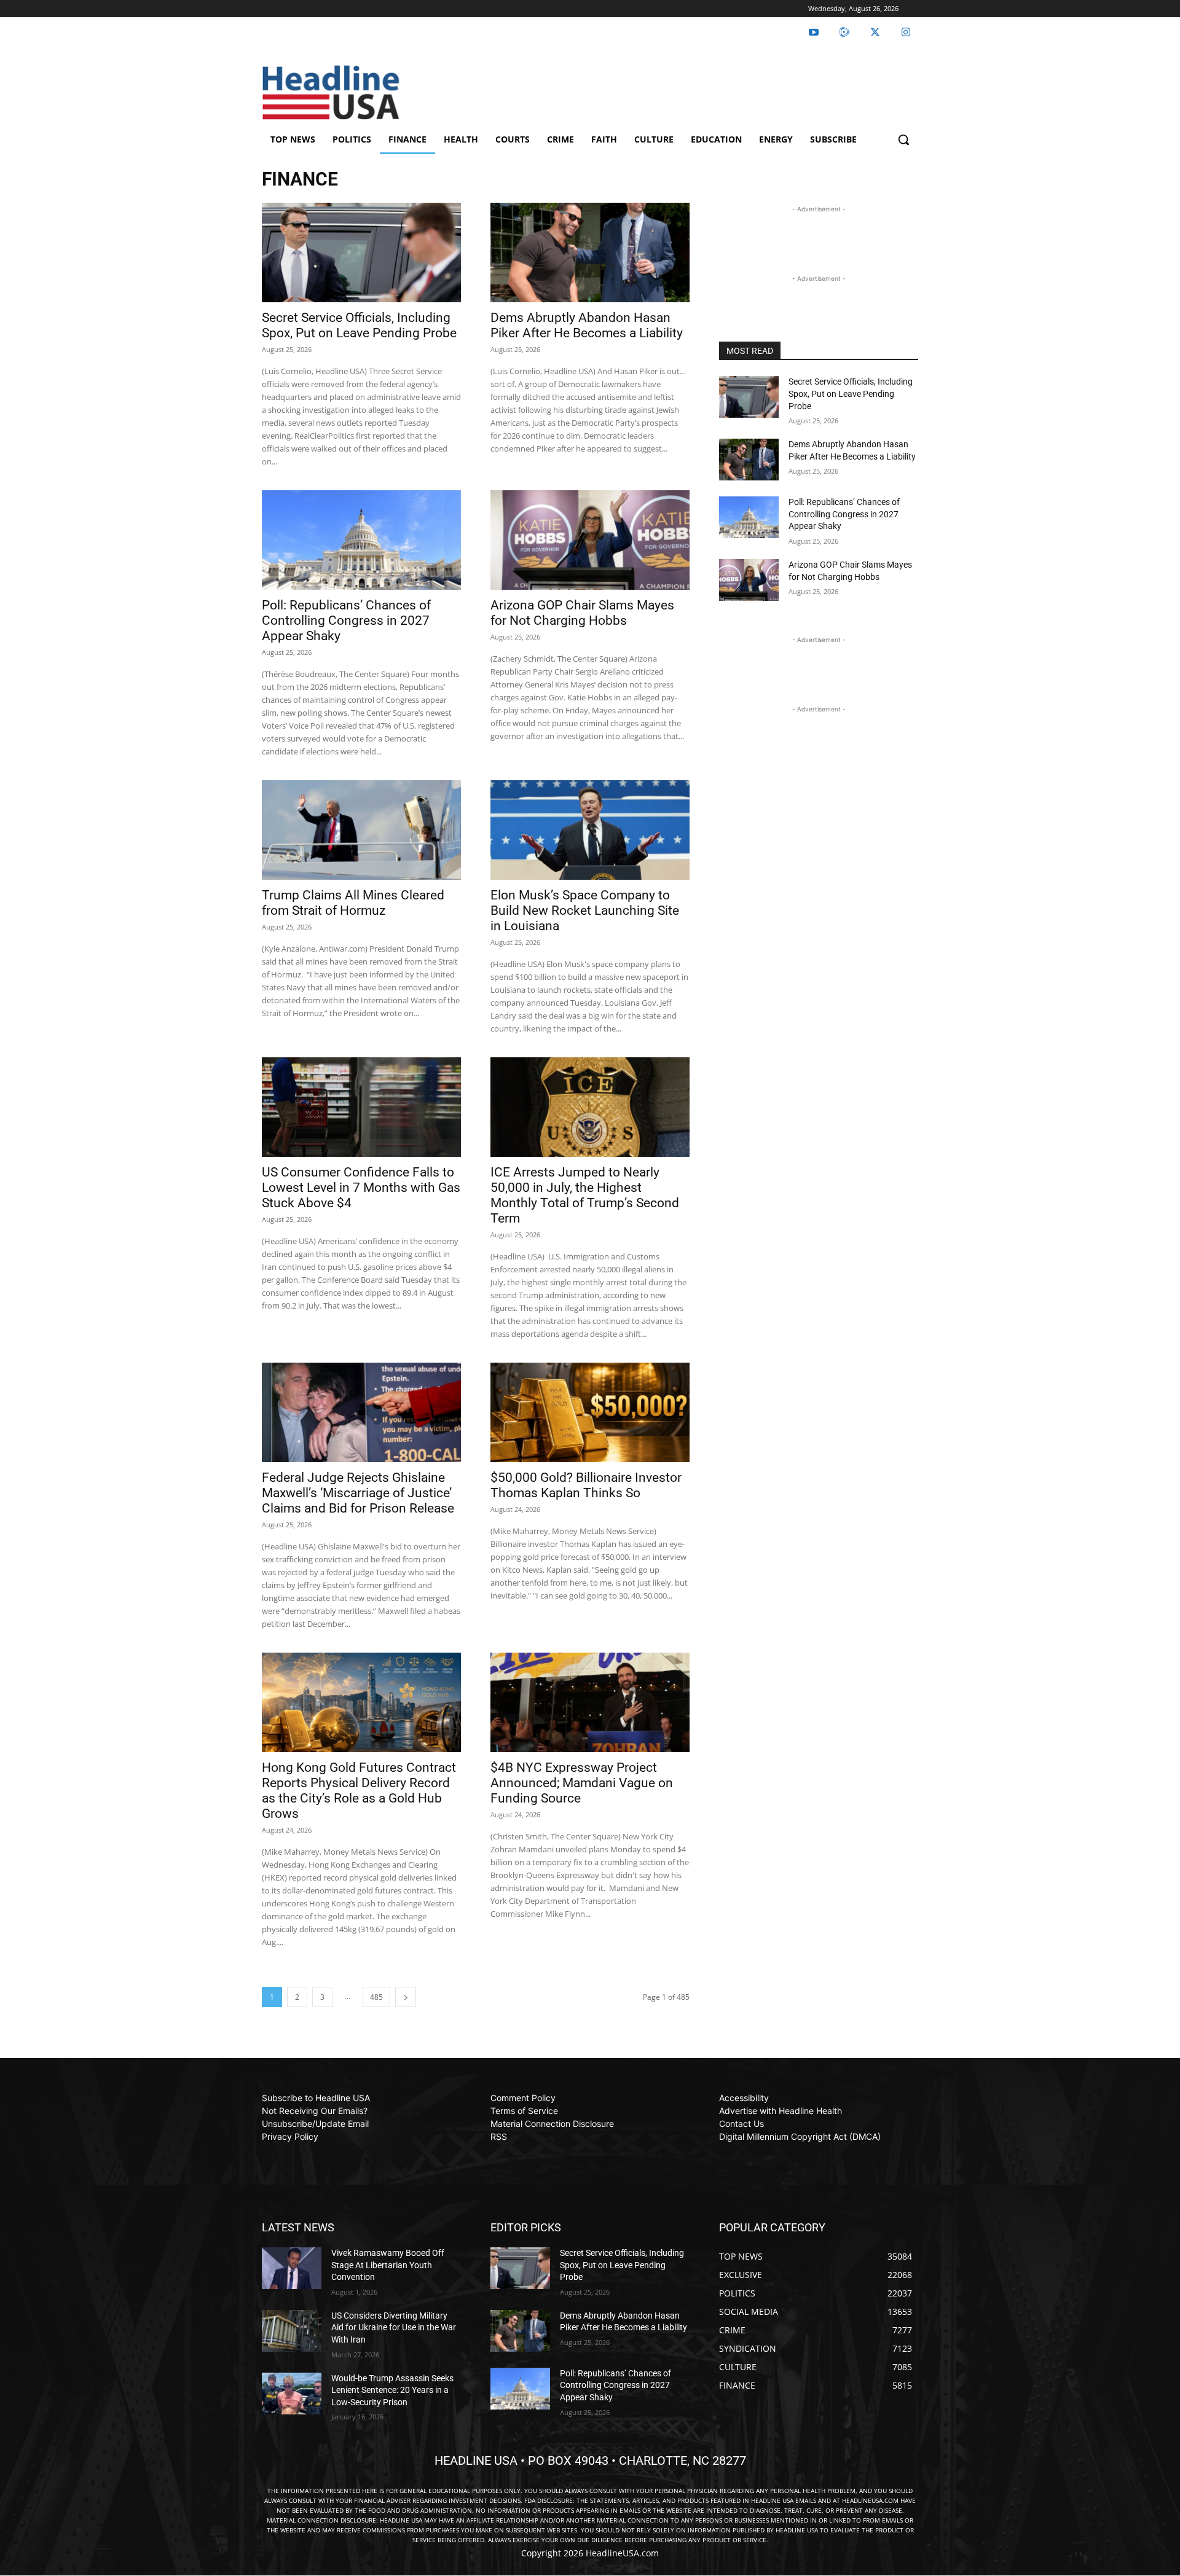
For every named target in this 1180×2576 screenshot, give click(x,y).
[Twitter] (875, 33)
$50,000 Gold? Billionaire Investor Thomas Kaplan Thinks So (586, 1485)
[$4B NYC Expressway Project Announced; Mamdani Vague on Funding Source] (590, 1702)
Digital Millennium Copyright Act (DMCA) (800, 2136)
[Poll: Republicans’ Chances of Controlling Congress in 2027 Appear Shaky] (361, 540)
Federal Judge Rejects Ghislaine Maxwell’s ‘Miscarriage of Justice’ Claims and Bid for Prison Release (358, 1493)
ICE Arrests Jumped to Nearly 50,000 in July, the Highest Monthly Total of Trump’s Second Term (585, 1195)
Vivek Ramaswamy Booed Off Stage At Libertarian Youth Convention (388, 2265)
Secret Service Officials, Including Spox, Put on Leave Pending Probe (359, 325)
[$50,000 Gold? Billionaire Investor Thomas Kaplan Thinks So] (590, 1412)
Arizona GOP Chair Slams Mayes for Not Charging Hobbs (582, 613)
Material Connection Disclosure (552, 2124)
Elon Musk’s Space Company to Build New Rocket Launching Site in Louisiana (585, 910)
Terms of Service (524, 2111)
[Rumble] (844, 33)
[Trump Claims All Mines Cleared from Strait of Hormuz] (361, 830)
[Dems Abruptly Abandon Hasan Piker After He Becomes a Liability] (590, 253)
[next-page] (406, 1997)
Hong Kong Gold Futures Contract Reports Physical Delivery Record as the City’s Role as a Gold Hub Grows (359, 1791)
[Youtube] (814, 33)
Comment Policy (523, 2098)
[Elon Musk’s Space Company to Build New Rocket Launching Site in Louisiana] (590, 830)
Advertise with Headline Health (781, 2111)
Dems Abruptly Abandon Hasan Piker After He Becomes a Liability (587, 325)
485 (376, 1997)
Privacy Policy (290, 2136)
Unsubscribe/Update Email (315, 2124)
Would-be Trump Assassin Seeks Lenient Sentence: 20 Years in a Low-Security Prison (392, 2390)
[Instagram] (906, 33)
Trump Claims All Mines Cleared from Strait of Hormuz (353, 903)
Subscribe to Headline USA (316, 2098)
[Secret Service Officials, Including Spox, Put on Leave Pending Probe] (361, 253)
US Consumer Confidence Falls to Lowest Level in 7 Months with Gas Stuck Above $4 (361, 1188)
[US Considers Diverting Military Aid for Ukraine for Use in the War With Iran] (292, 2331)
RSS (499, 2136)
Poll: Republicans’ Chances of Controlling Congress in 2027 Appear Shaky (346, 621)
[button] (903, 139)
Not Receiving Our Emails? (315, 2111)
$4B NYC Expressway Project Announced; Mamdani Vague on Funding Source (582, 1783)
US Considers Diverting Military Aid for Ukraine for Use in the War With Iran (394, 2327)
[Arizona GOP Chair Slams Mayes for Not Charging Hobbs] (590, 540)
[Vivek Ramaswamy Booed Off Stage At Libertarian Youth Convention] (292, 2268)
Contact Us (741, 2124)
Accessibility (744, 2098)
